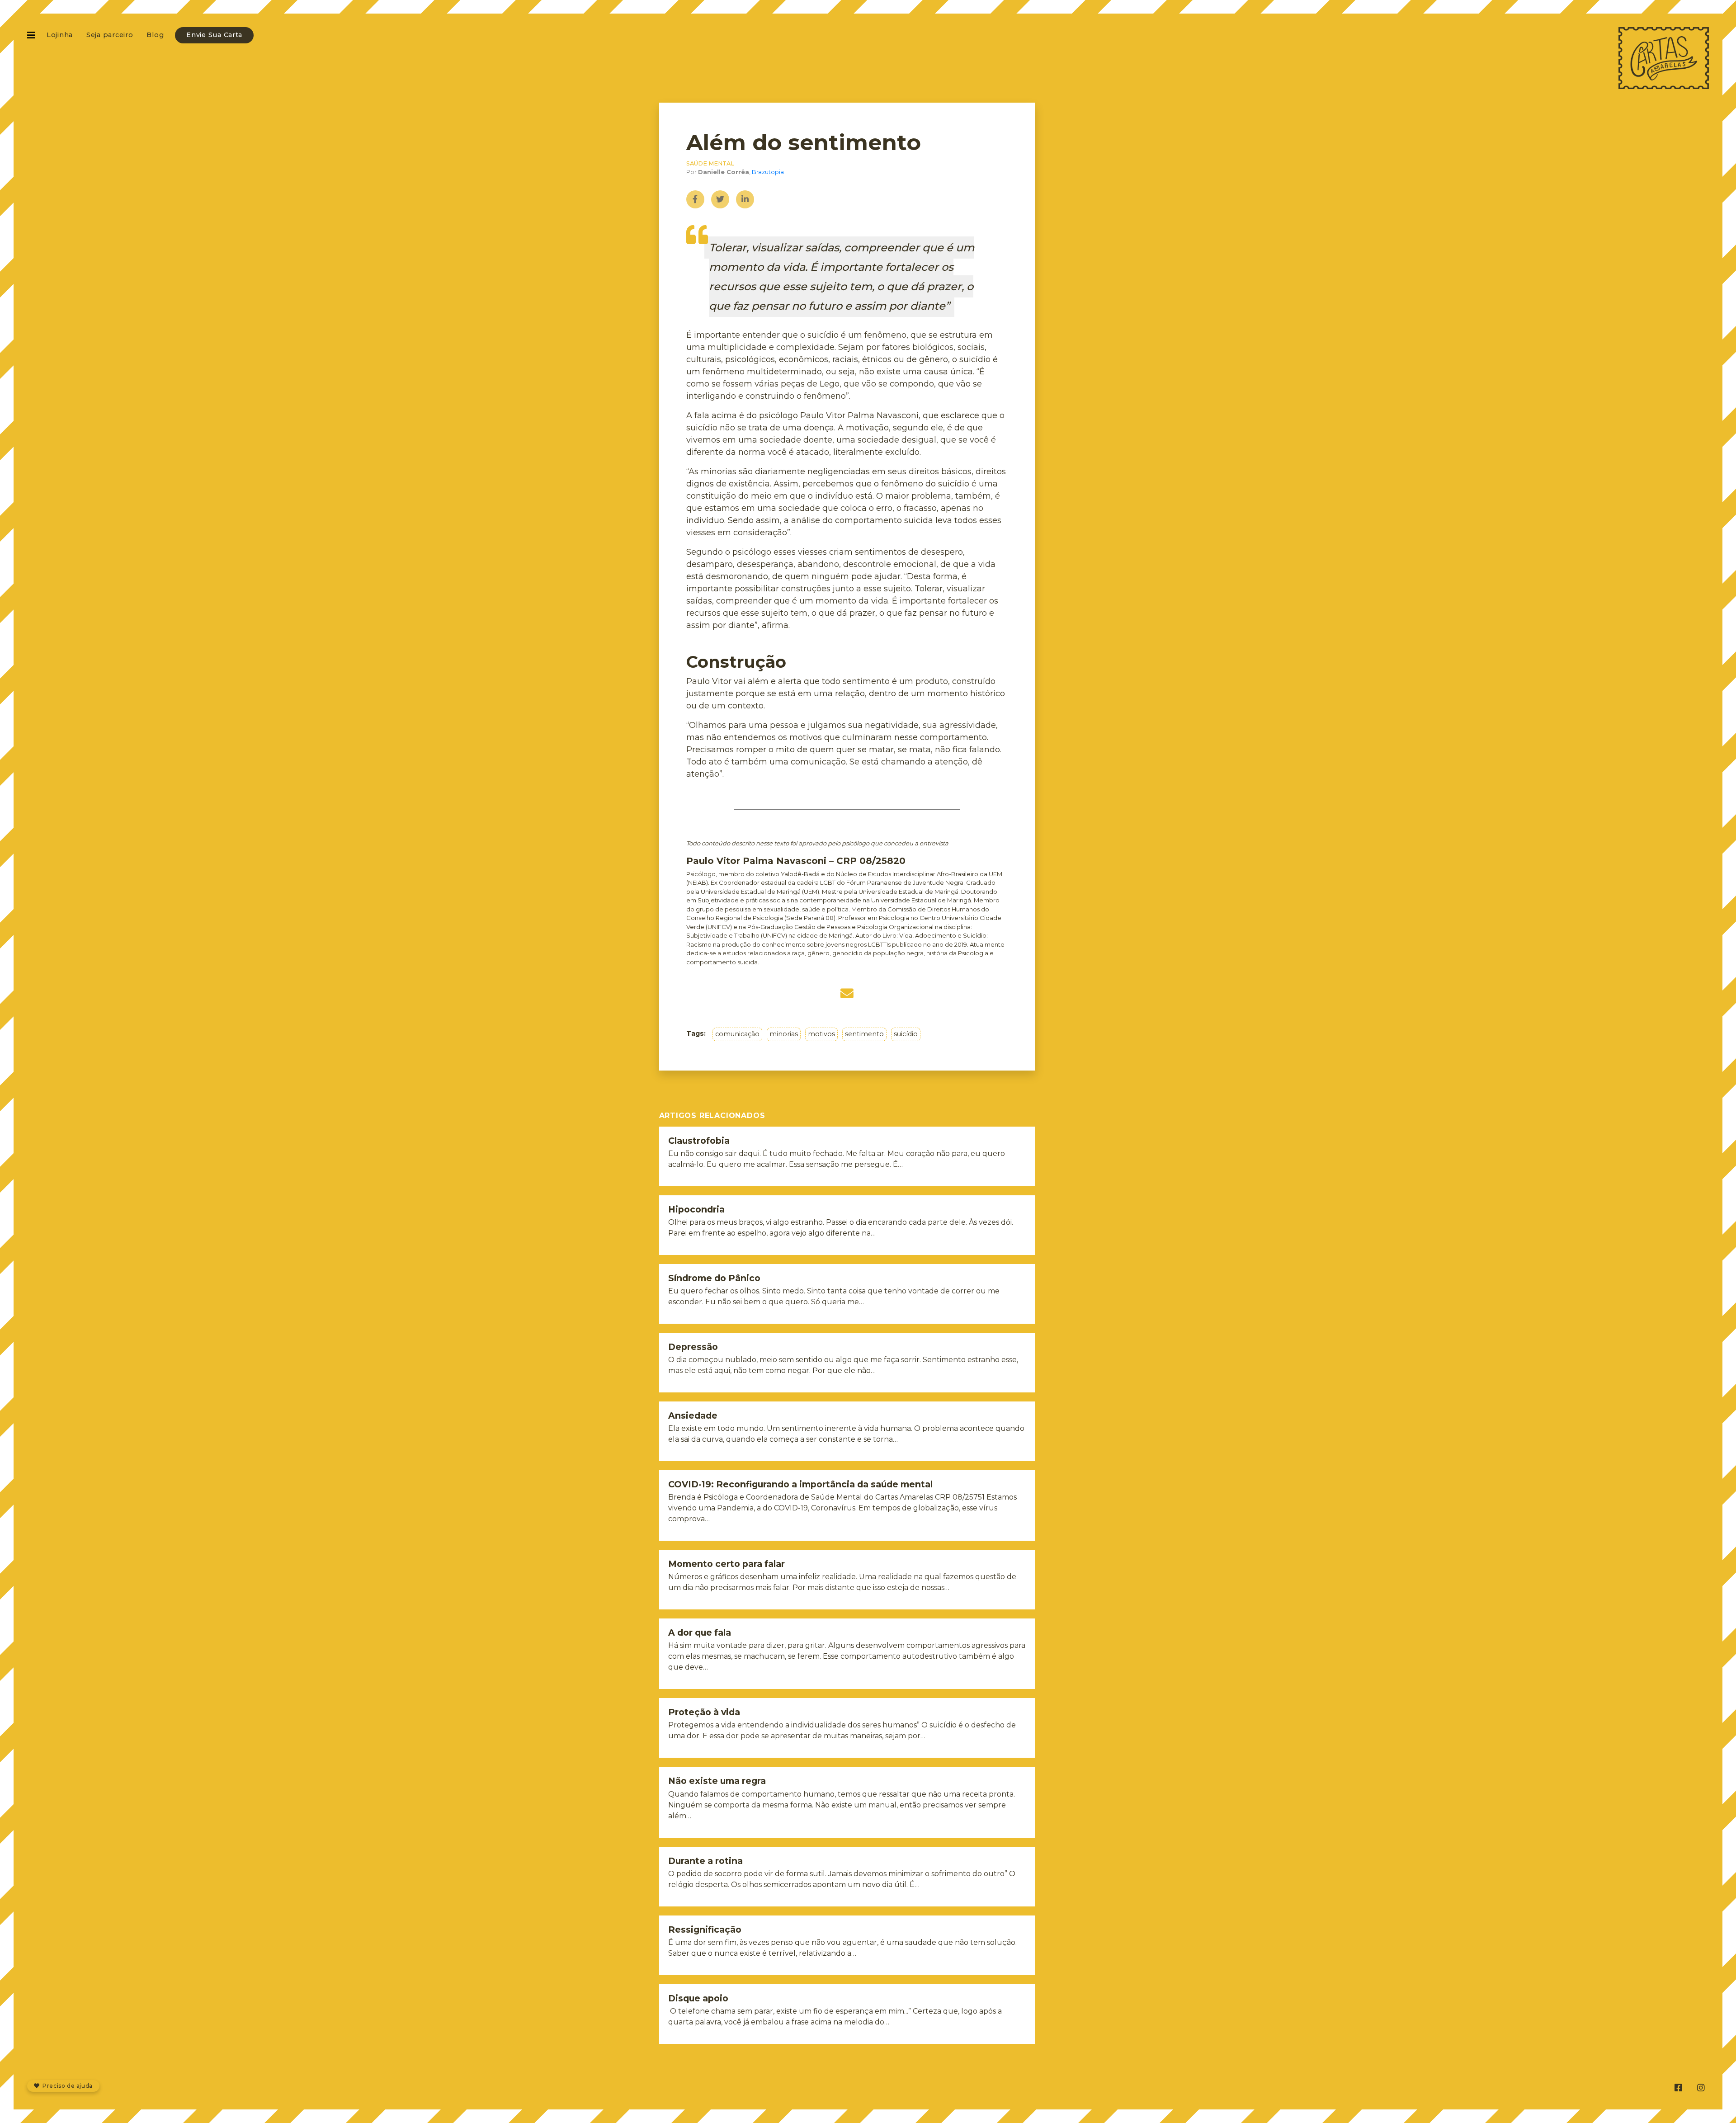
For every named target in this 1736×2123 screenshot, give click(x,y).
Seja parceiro (110, 35)
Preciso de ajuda (67, 2086)
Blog (155, 35)
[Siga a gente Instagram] (1701, 2088)
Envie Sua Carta (214, 35)
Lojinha (60, 35)
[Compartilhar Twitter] (720, 199)
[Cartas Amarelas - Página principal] (1664, 58)
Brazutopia (768, 172)
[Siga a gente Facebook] (1678, 2088)
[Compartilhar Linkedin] (745, 199)
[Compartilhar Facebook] (695, 199)
